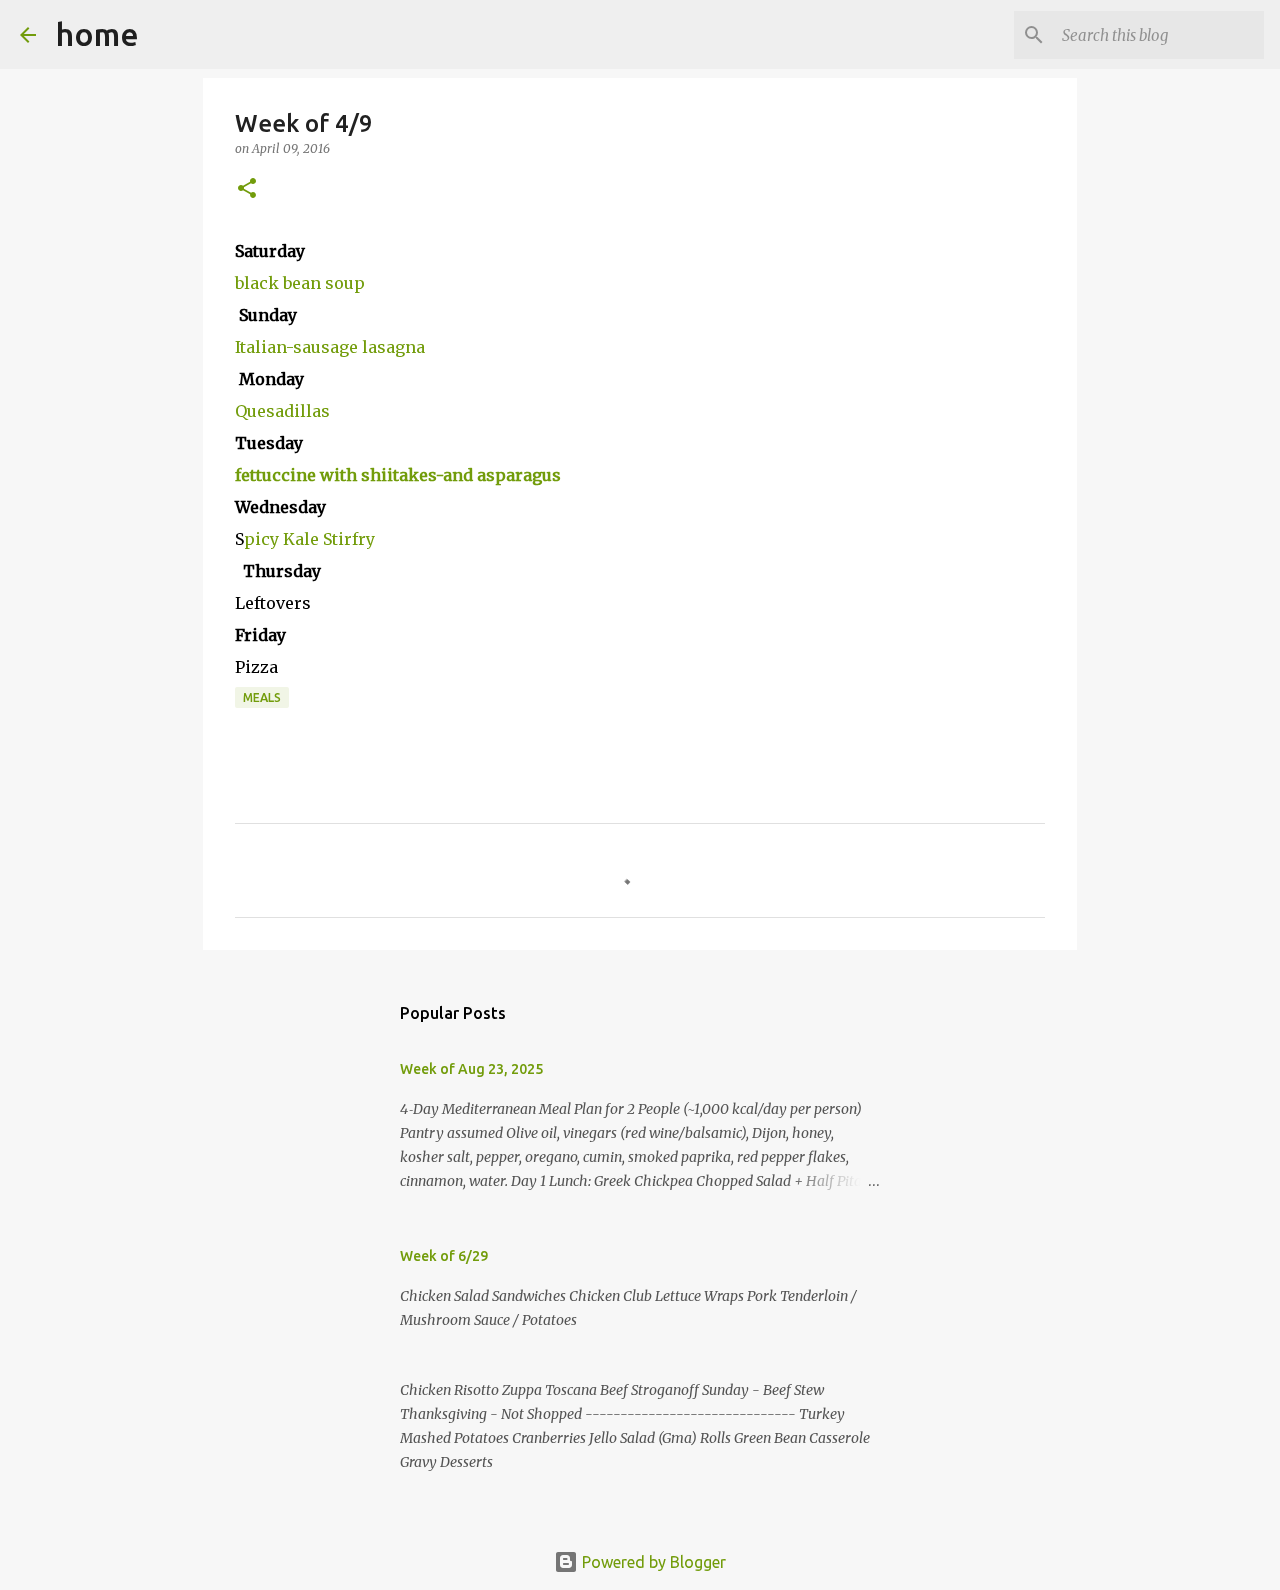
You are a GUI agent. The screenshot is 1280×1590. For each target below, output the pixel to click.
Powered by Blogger (652, 1562)
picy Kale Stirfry (309, 539)
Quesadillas (282, 411)
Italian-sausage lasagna (330, 347)
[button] (247, 189)
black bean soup (300, 283)
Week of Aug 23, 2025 (471, 1069)
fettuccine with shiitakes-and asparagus (398, 475)
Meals (262, 697)
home (97, 34)
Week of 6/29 (444, 1256)
